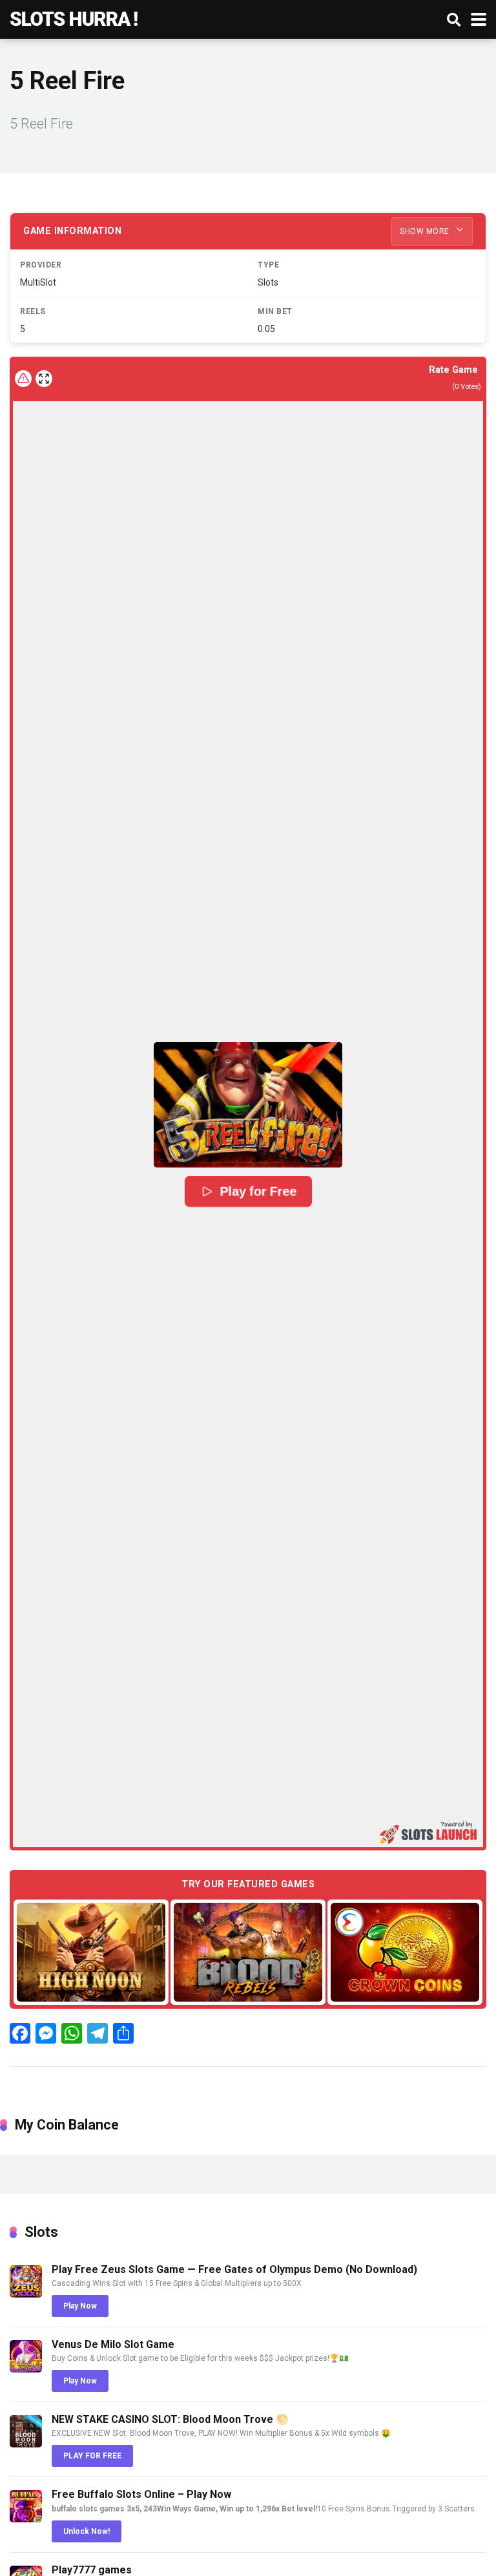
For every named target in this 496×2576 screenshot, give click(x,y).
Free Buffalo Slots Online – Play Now (141, 2494)
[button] (248, 1105)
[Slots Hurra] (74, 18)
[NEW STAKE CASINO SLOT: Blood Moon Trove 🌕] (26, 2444)
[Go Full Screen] (44, 379)
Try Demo (91, 1952)
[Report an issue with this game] (23, 379)
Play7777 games (92, 2570)
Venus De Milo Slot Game (113, 2344)
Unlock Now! (87, 2531)
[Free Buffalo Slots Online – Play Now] (26, 2519)
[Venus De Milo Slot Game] (26, 2369)
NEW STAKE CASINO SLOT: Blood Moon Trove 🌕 (170, 2419)
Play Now (80, 2306)
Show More (426, 231)
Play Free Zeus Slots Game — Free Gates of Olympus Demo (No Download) (234, 2269)
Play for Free (258, 1192)
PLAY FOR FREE (92, 2456)
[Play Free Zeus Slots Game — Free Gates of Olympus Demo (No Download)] (26, 2294)
